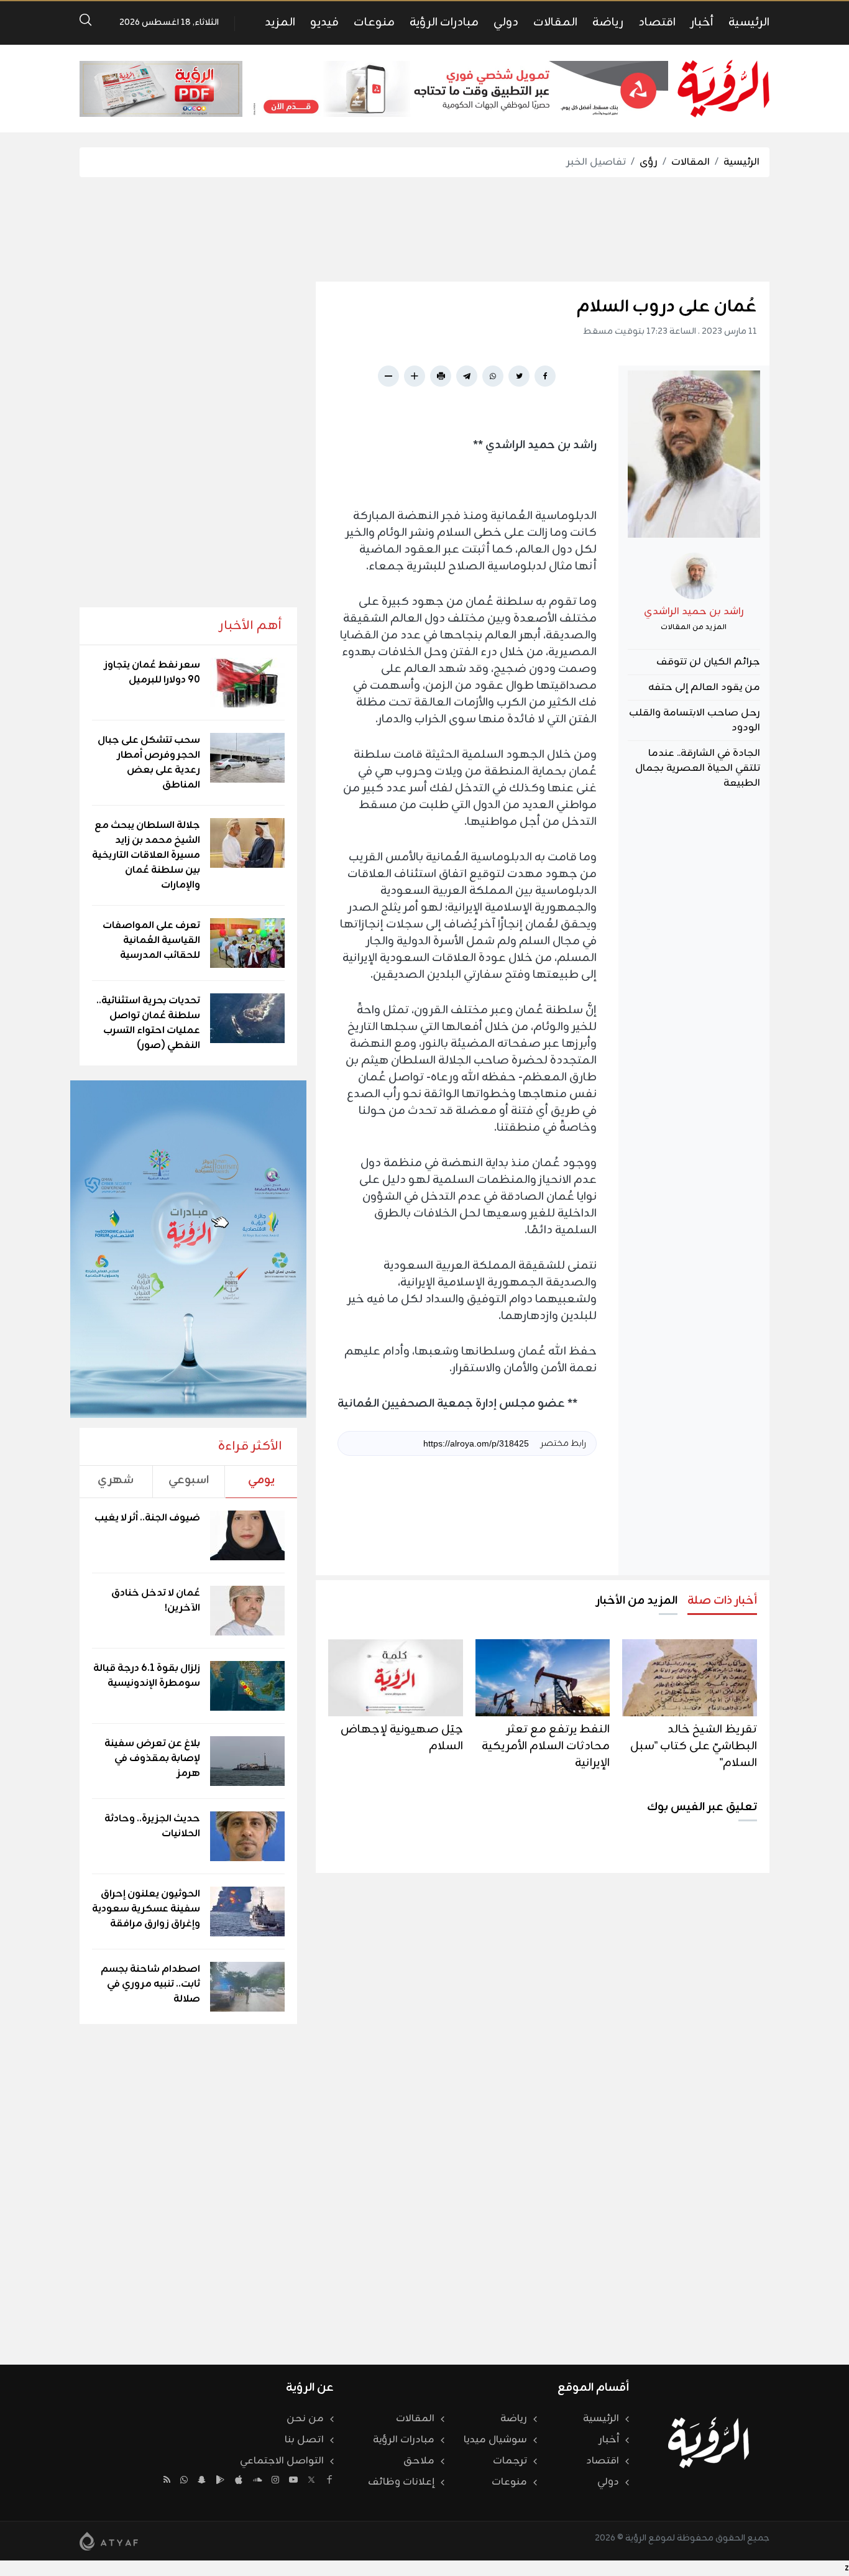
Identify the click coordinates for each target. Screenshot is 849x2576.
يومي (261, 1480)
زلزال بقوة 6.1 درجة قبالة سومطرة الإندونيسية (147, 1676)
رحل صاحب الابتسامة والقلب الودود (695, 720)
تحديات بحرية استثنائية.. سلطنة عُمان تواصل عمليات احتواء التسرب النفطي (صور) (148, 1023)
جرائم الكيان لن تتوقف (708, 662)
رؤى (649, 162)
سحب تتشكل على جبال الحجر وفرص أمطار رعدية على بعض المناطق (149, 763)
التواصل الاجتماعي (282, 2461)
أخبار (702, 22)
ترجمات (510, 2461)
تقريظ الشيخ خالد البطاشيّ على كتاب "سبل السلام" (694, 1746)
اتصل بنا (304, 2440)
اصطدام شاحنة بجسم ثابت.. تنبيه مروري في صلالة (150, 1984)
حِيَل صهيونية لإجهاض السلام (402, 1738)
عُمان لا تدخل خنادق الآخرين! (156, 1601)
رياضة (608, 22)
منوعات (374, 22)
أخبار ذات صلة (722, 1601)
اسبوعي (189, 1480)
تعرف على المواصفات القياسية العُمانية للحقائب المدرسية (151, 941)
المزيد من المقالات (694, 627)
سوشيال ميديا (495, 2440)
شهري (116, 1480)
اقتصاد (657, 22)
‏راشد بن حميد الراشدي (694, 612)
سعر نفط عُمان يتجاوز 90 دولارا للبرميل (152, 673)
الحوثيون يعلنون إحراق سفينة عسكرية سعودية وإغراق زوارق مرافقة (146, 1909)
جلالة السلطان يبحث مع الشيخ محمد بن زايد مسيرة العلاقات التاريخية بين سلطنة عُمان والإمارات (146, 855)
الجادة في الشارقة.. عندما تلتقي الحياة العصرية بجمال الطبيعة (698, 768)
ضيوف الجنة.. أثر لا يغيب (147, 1518)
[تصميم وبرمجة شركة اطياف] (109, 2541)
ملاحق (419, 2461)
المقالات (555, 22)
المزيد (280, 22)
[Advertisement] (424, 229)
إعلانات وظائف (401, 2482)
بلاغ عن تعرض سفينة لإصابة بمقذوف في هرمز (152, 1759)
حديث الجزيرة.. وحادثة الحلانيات (152, 1826)
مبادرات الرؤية (444, 22)
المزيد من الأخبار (637, 1601)
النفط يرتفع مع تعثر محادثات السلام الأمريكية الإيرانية (546, 1746)
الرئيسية (749, 22)
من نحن (305, 2419)
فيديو (324, 22)
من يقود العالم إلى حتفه (704, 688)
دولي (506, 22)
